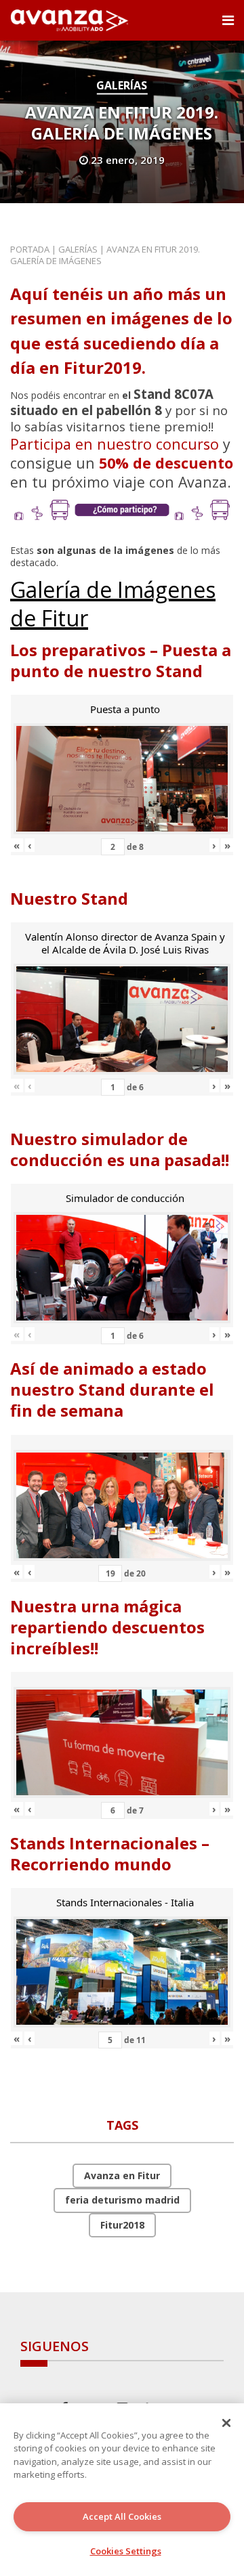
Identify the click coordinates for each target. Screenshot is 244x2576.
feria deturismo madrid (122, 2200)
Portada (30, 249)
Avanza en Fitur (122, 2175)
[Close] (226, 2423)
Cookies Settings (126, 2551)
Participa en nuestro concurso (115, 444)
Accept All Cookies (122, 2516)
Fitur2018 (122, 2225)
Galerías (122, 85)
